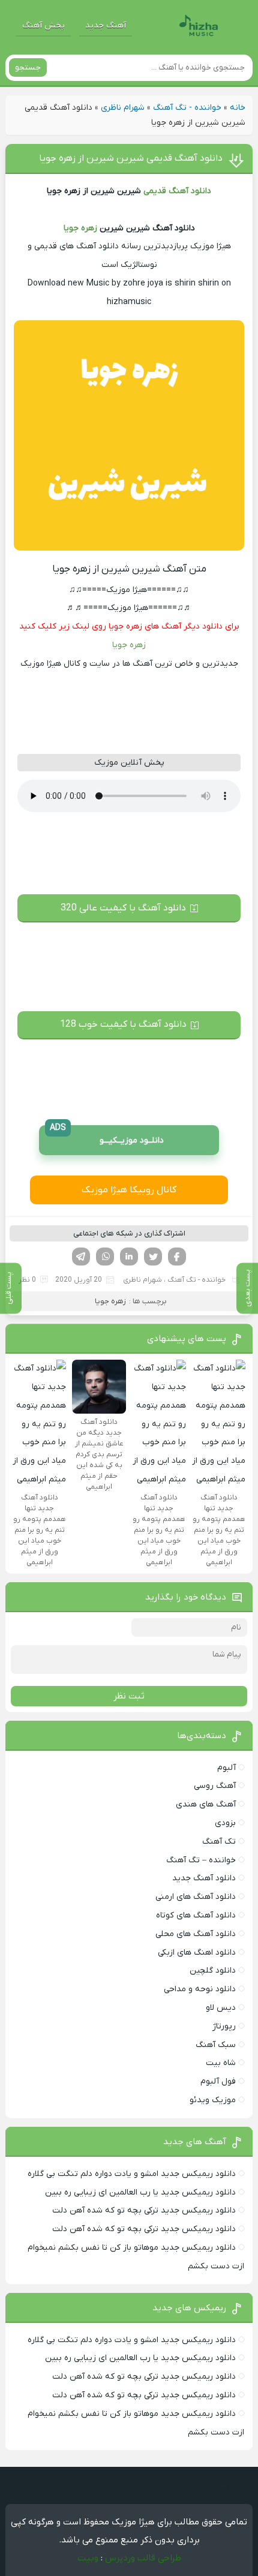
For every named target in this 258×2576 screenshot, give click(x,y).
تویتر (153, 1257)
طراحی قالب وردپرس (143, 2558)
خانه (238, 108)
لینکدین (129, 1257)
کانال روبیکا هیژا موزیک (129, 1190)
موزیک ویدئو (213, 2100)
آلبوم (226, 1768)
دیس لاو (221, 2008)
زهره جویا (80, 228)
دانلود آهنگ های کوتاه (196, 1915)
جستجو (28, 67)
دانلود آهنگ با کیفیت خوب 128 (123, 1024)
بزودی (225, 1823)
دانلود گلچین (213, 1971)
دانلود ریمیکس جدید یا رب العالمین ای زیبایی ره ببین (140, 2192)
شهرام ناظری (123, 108)
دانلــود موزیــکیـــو (107, 1136)
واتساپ (105, 1257)
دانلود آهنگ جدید (204, 1878)
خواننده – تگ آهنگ (201, 1860)
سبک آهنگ (216, 2045)
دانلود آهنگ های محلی (196, 1934)
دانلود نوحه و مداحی (200, 1989)
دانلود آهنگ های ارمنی (196, 1897)
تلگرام (81, 1257)
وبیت (88, 2558)
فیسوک (177, 1257)
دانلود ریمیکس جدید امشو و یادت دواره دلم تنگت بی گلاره (132, 2174)
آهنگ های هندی (206, 1804)
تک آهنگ (219, 1842)
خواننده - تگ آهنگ (187, 108)
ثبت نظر (129, 1696)
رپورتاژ (224, 2026)
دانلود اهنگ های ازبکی (197, 1953)
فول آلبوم (218, 2081)
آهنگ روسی (215, 1786)
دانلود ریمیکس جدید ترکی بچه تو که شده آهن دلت (144, 2210)
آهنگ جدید (106, 25)
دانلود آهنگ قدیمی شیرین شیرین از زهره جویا (131, 158)
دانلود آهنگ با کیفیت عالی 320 (123, 908)
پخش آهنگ (43, 25)
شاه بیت (221, 2063)
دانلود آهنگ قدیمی (177, 191)
